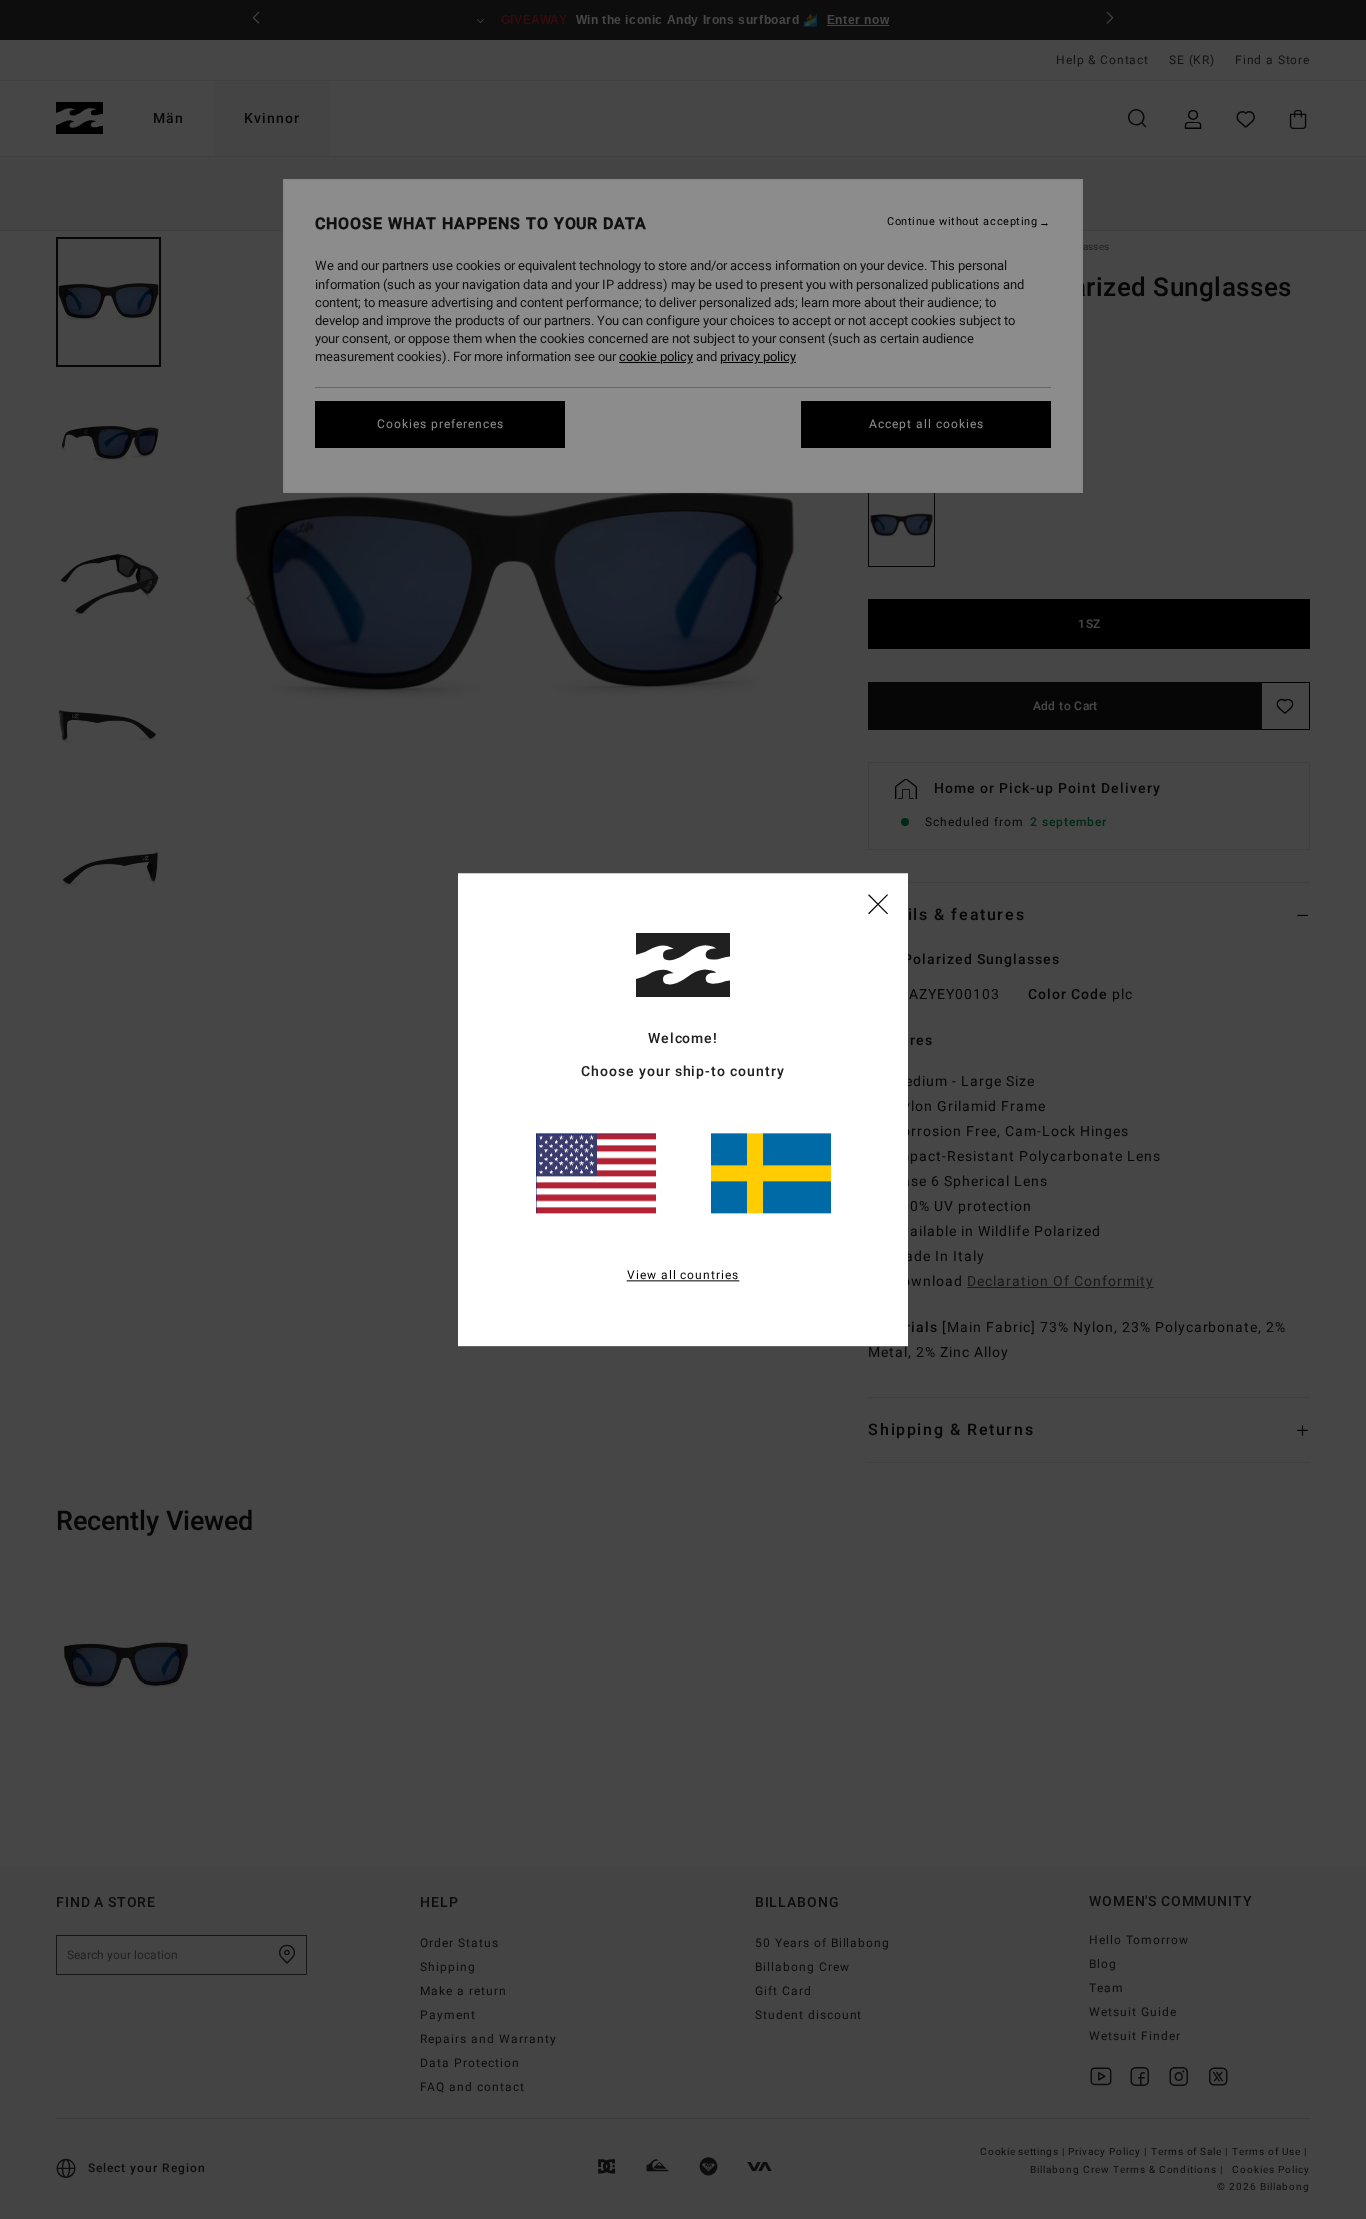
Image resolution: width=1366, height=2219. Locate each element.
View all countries (683, 1275)
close (878, 903)
